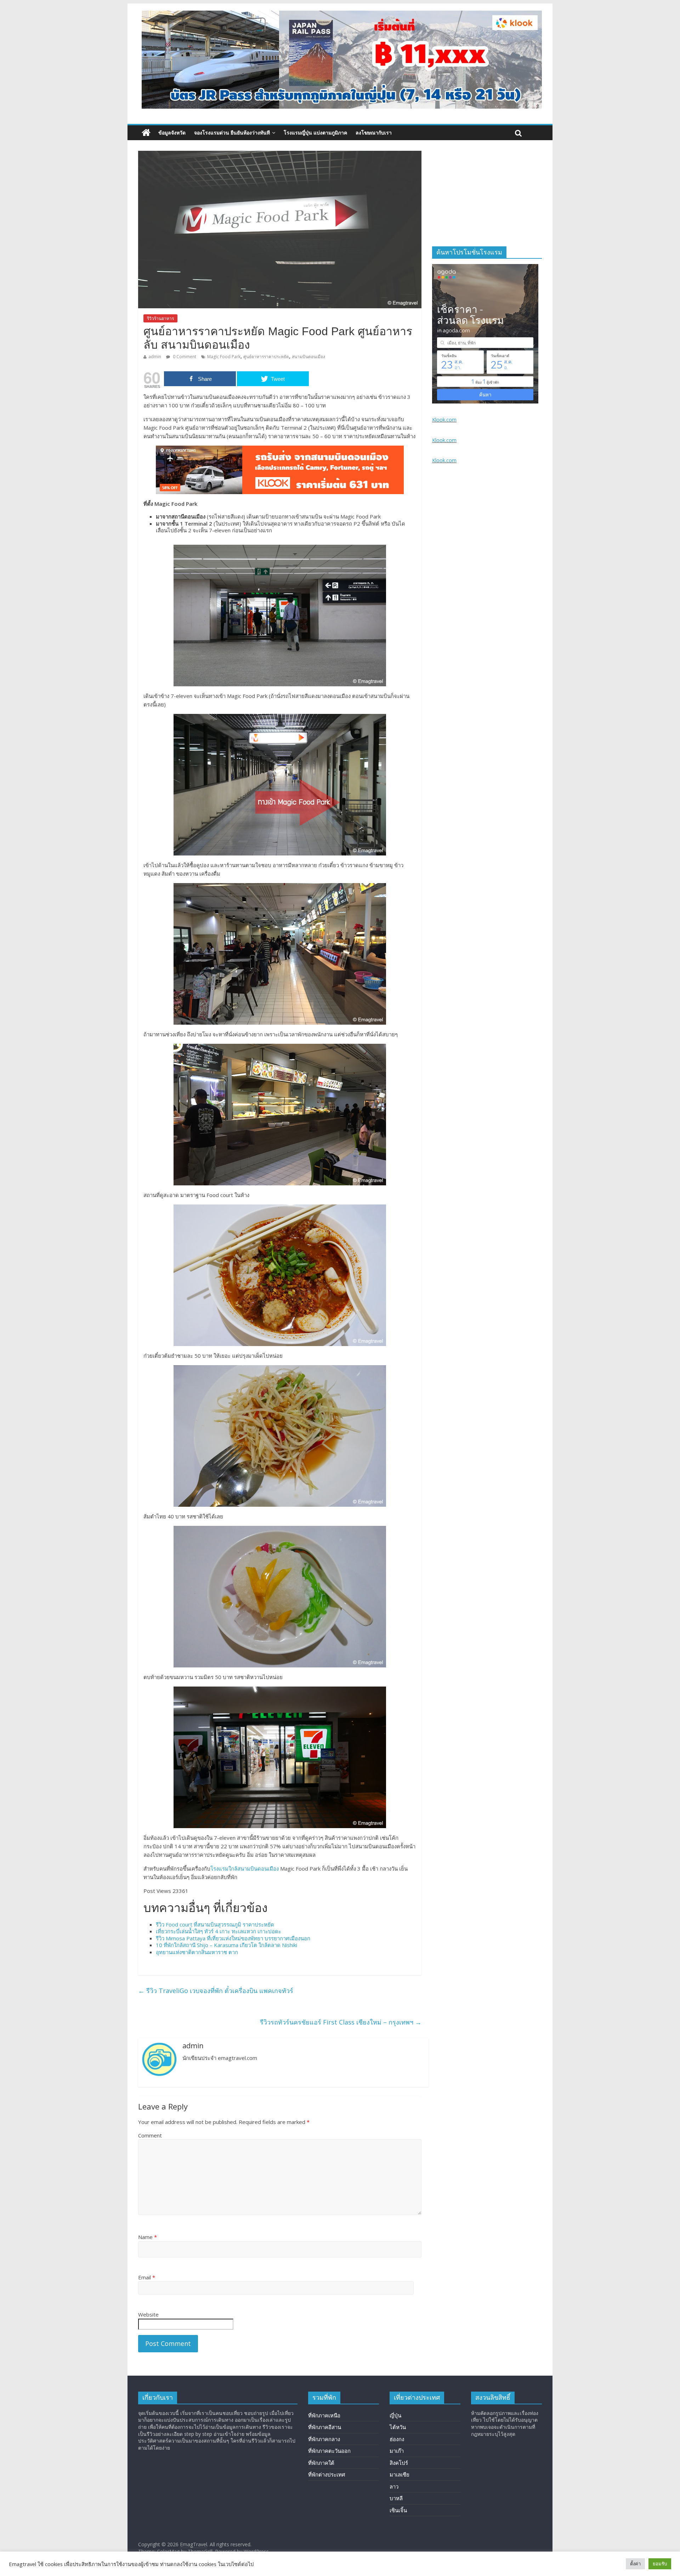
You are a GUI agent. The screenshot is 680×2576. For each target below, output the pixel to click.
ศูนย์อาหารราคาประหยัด (266, 357)
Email (147, 2277)
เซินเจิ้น (398, 2510)
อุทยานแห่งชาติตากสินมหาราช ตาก (197, 1952)
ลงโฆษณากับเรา (374, 133)
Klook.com (444, 420)
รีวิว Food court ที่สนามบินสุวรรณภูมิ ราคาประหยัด (215, 1924)
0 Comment (184, 357)
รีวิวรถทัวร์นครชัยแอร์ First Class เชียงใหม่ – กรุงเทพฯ (341, 2022)
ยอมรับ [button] (660, 2564)
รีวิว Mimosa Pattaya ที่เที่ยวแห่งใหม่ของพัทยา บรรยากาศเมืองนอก (233, 1938)
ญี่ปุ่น (395, 2415)
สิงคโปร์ (399, 2463)
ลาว (394, 2486)
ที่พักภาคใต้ (321, 2463)
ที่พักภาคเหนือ (324, 2415)
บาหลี (396, 2498)
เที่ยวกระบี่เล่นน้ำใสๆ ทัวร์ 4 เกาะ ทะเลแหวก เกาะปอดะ (219, 1931)
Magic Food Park (224, 357)
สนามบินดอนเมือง (308, 357)
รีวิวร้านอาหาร (160, 318)
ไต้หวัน (398, 2427)
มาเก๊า (397, 2451)
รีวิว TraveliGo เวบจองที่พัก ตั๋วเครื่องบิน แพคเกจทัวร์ (216, 1991)
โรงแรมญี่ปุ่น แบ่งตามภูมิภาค (315, 133)
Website (148, 2314)
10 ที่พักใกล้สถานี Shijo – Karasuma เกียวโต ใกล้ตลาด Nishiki (226, 1945)
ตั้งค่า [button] (635, 2564)
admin (155, 357)
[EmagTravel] (146, 133)
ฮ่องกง (397, 2439)
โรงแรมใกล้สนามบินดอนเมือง (245, 1868)
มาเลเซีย (399, 2474)
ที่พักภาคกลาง (324, 2439)
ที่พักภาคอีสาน (325, 2427)
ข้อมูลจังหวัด (172, 133)
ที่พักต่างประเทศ (327, 2474)
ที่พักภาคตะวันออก (329, 2451)
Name (148, 2237)
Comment (150, 2135)
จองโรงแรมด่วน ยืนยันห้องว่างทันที (232, 133)
